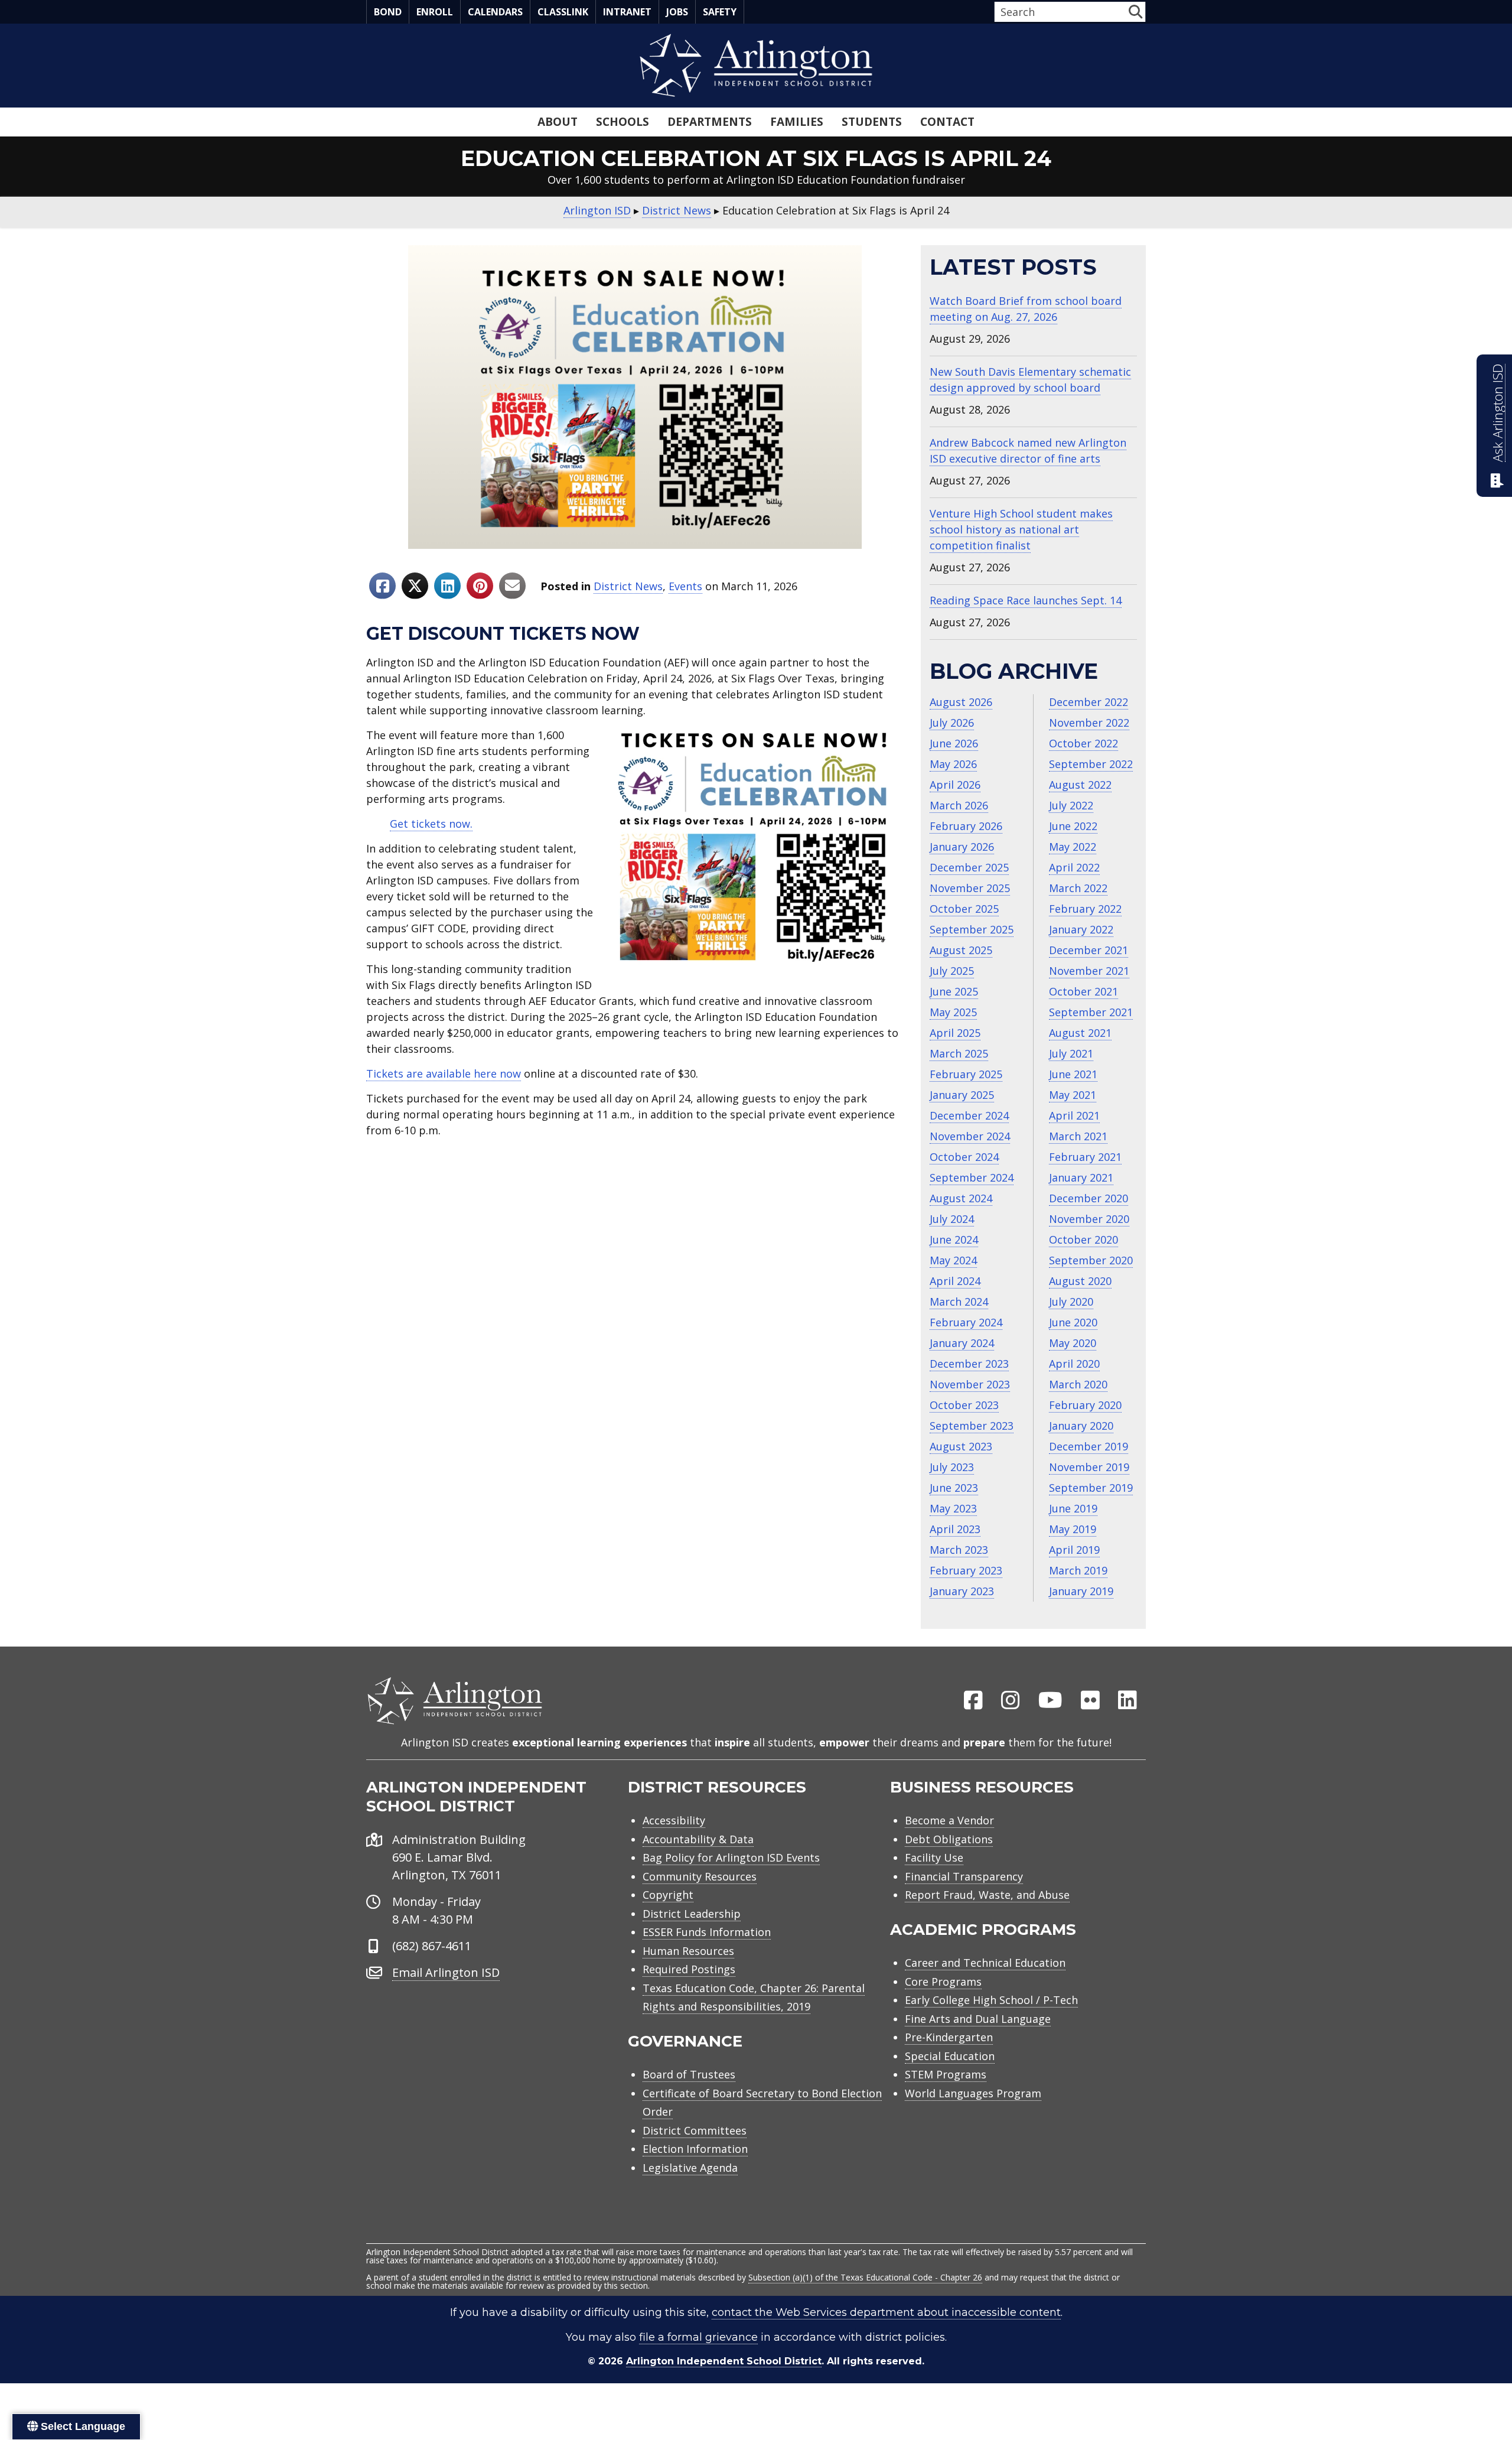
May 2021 (1073, 1095)
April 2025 (955, 1033)
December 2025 (969, 867)
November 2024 (970, 1136)
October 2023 (964, 1405)
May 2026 (953, 764)
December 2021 (1089, 950)
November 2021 (1089, 971)
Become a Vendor (949, 1820)
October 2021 (1084, 991)
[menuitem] (973, 1701)
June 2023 (954, 1488)
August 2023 (961, 1446)
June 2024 (954, 1239)
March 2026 (959, 805)
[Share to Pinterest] (480, 586)
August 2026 (961, 702)
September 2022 (1091, 764)
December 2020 (1089, 1198)
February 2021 (1085, 1157)
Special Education (950, 2056)
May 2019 (1073, 1529)
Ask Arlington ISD (1498, 413)
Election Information (695, 2149)
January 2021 (1081, 1177)
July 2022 (1071, 805)
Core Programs (943, 1982)
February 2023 (966, 1570)
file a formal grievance (698, 2337)
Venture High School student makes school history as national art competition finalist (1021, 529)
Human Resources (688, 1951)
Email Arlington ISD (446, 1972)
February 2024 (966, 1322)
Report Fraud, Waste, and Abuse (987, 1895)
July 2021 (1071, 1053)
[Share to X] (415, 586)
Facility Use (934, 1857)
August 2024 (961, 1198)
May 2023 (953, 1508)
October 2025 (964, 909)
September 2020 (1091, 1260)
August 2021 (1080, 1033)
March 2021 (1078, 1136)
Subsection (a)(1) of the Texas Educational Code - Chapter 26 (865, 2277)
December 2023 (969, 1364)
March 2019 (1078, 1570)
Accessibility (674, 1820)
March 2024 (959, 1302)
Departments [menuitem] (710, 122)
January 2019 (1081, 1591)
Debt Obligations (949, 1839)
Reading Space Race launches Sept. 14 (1026, 600)
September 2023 (972, 1426)
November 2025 (970, 888)
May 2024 (953, 1260)
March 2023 (959, 1550)
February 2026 (966, 826)
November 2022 (1089, 723)
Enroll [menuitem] (435, 12)
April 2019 (1074, 1550)
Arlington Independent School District (724, 2361)
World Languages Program (973, 2093)
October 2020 (1084, 1239)
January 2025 (962, 1095)
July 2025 (952, 971)
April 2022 (1074, 867)
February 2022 (1085, 909)
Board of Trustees (689, 2074)
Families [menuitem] (797, 122)
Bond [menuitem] (388, 12)
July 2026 (952, 723)
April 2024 (955, 1281)
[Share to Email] (512, 586)
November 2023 (970, 1384)
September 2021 (1091, 1012)
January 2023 (962, 1591)
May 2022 (1073, 847)
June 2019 (1073, 1508)
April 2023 (955, 1529)
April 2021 (1074, 1115)
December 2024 (969, 1115)
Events (685, 586)
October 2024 (964, 1157)
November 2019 (1089, 1467)
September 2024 (972, 1177)
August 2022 (1080, 785)
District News (628, 586)
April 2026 (955, 785)
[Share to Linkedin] (447, 586)
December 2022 (1089, 702)
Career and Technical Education (985, 1963)
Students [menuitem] (872, 122)
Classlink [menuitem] (563, 12)
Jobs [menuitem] (677, 12)
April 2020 (1074, 1364)
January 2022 (1081, 929)
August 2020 (1080, 1281)
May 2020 (1073, 1343)
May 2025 (953, 1012)
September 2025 (972, 929)
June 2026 (954, 743)
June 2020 (1073, 1322)
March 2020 (1078, 1384)
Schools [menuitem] (623, 122)
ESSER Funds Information (707, 1932)
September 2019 (1091, 1488)
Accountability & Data (698, 1839)
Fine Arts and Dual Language (978, 2019)
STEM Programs (946, 2074)
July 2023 (952, 1467)
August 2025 (961, 950)
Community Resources (700, 1876)
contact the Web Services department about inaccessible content (886, 2312)
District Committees (695, 2130)
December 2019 (1089, 1446)
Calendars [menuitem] (495, 12)
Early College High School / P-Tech (991, 2000)
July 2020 (1071, 1302)
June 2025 (954, 991)
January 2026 (962, 847)
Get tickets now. (431, 824)
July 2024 (952, 1219)
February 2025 (966, 1074)
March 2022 (1078, 888)
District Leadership (692, 1914)
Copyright (668, 1895)
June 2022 (1073, 826)
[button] (1135, 12)
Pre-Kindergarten (949, 2037)
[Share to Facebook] (382, 586)
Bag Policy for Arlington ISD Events (731, 1857)
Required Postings (689, 1969)
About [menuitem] (558, 122)
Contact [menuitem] (947, 122)
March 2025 (959, 1053)
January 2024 (962, 1343)
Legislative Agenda (690, 2168)
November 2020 (1089, 1219)
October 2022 (1084, 743)
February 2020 (1085, 1405)
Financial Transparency (964, 1876)
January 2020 (1081, 1426)
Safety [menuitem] (720, 12)
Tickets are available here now (444, 1073)
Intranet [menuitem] (627, 12)
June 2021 (1073, 1074)
